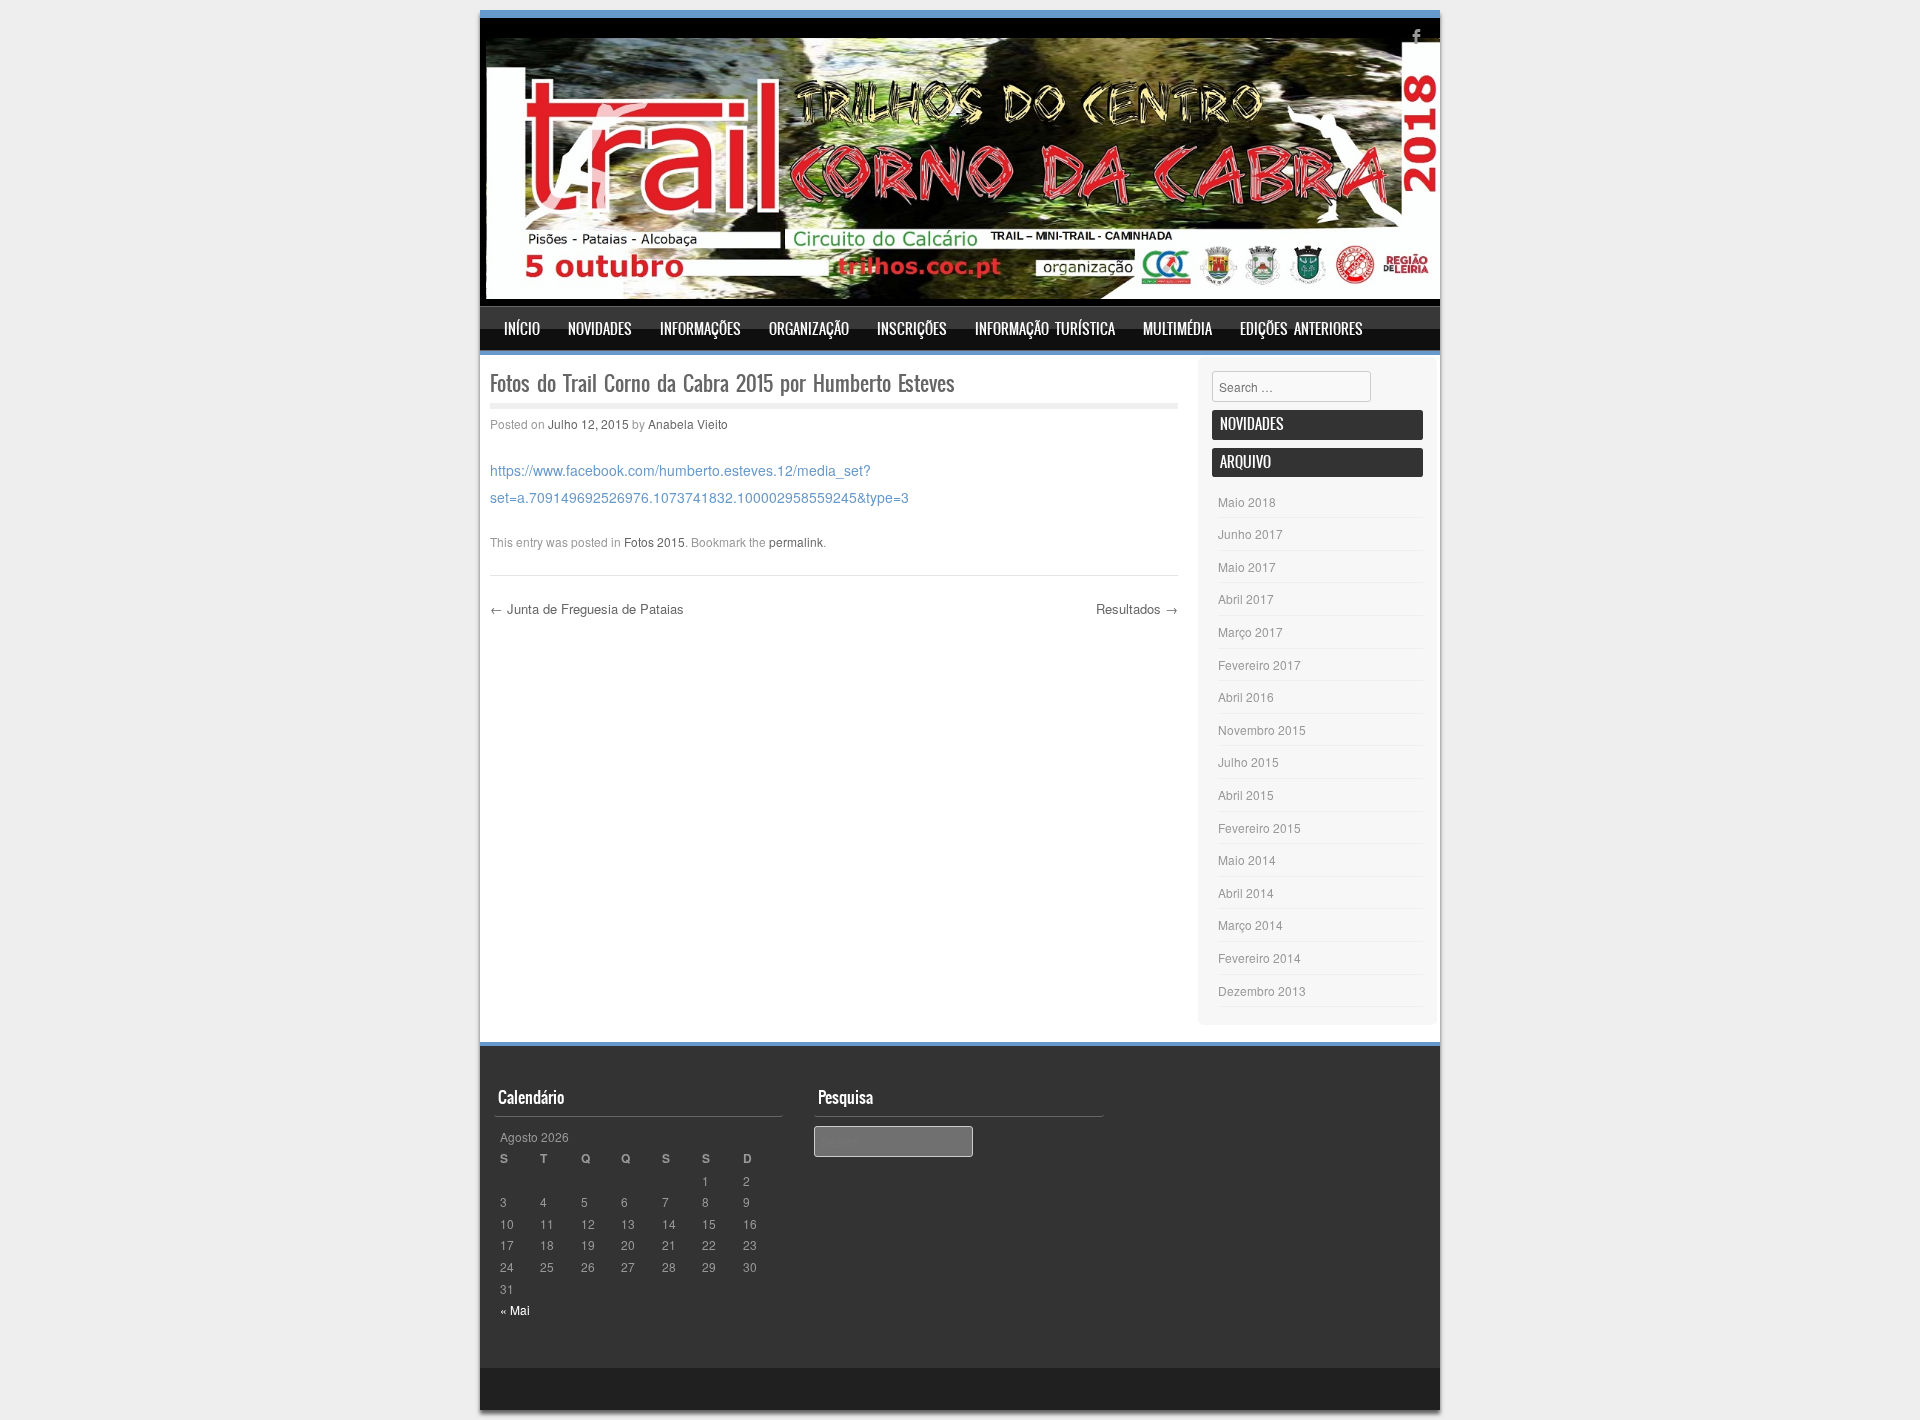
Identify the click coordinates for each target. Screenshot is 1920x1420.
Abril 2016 (1246, 696)
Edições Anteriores (1301, 329)
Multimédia (1177, 329)
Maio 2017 (1247, 566)
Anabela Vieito (688, 423)
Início (522, 329)
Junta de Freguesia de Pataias (587, 608)
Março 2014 (1250, 924)
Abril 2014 (1246, 892)
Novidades (600, 329)
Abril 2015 (1246, 794)
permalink (796, 541)
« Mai (515, 1309)
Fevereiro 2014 (1259, 957)
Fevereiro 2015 (1259, 827)
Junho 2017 (1250, 533)
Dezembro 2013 (1262, 990)
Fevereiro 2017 (1259, 664)
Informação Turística (1045, 329)
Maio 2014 (1247, 859)
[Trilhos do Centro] (963, 293)
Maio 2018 (1247, 501)
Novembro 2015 (1262, 729)
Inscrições (912, 329)
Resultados (1137, 608)
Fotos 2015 (654, 541)
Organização (809, 329)
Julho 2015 (1248, 761)
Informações (700, 329)
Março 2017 (1250, 631)
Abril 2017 (1246, 598)
